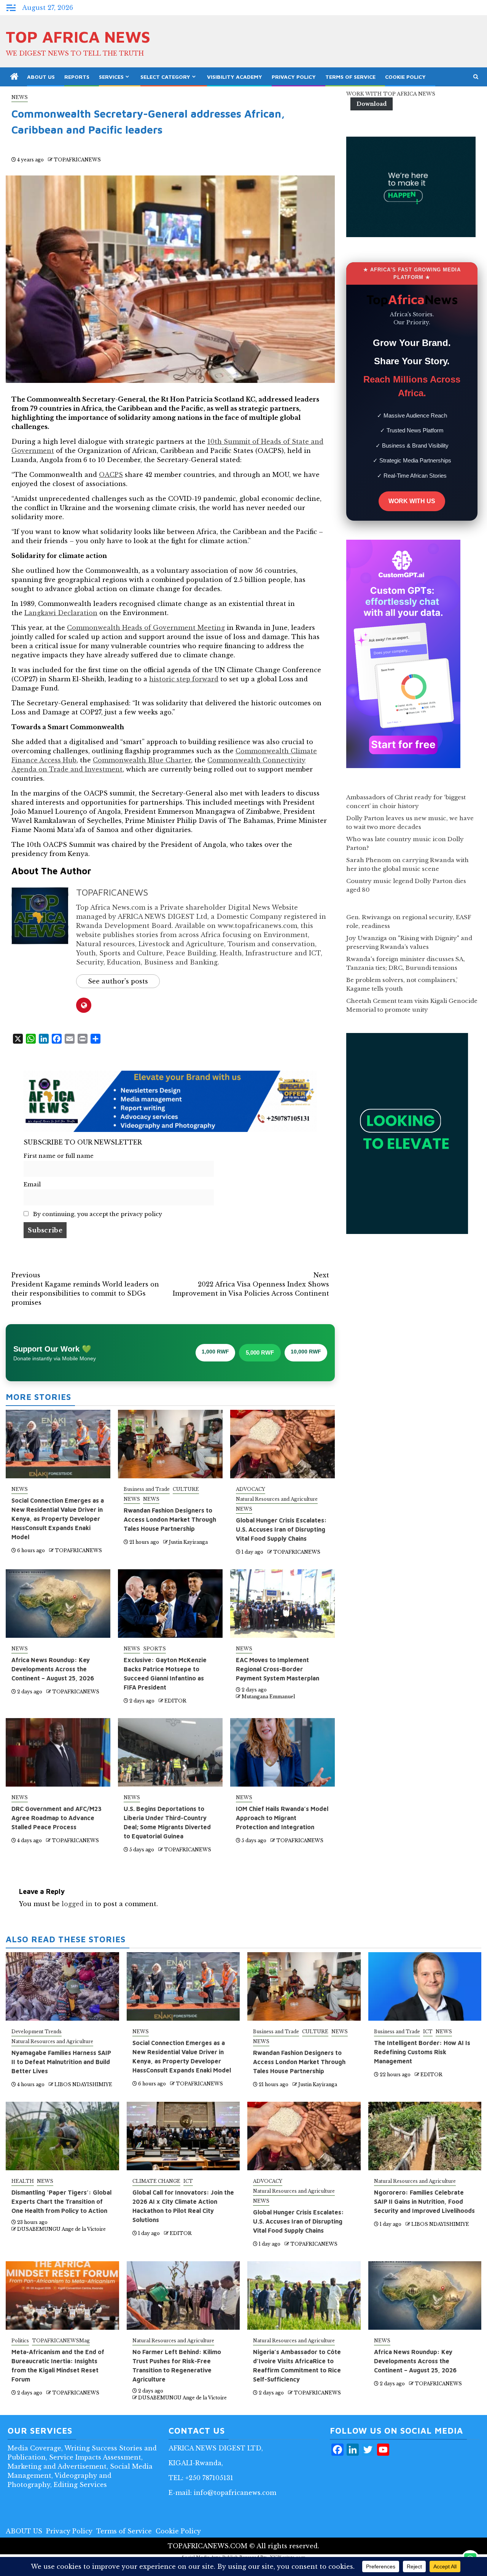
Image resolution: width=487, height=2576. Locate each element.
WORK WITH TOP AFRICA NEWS (391, 94)
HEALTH (23, 2181)
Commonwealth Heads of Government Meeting (146, 628)
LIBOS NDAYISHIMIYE (83, 2084)
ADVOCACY (251, 1489)
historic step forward (184, 679)
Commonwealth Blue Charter (142, 760)
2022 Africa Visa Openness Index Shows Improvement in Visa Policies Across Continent (251, 1284)
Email (32, 1184)
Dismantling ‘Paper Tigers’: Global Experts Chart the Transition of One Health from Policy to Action (61, 2201)
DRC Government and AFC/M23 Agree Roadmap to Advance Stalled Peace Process (56, 1818)
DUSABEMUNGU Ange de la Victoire (61, 2229)
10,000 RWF (306, 1352)
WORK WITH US (412, 501)
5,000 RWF (260, 1353)
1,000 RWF (215, 1352)
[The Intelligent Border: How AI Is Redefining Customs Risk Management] (425, 1986)
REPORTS (77, 77)
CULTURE (186, 1489)
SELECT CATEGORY (165, 77)
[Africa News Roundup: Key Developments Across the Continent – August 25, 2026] (425, 2295)
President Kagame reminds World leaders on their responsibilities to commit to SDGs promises (85, 1289)
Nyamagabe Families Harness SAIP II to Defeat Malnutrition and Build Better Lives (61, 2062)
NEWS (20, 97)
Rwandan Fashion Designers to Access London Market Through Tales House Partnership (170, 1519)
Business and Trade (147, 1489)
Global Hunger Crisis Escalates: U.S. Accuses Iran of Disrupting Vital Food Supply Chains (281, 1529)
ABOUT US (41, 77)
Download (372, 104)
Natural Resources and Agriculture (277, 1499)
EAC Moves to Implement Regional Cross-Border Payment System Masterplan (278, 1669)
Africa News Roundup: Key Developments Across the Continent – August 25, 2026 (53, 1669)
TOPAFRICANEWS (77, 160)
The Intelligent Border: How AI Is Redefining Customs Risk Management (422, 2052)
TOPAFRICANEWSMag (61, 2341)
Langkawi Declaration (61, 613)
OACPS (111, 475)
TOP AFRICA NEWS (78, 37)
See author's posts (118, 981)
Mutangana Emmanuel (268, 1697)
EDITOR (175, 1701)
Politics (20, 2341)
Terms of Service (350, 77)
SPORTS (154, 1649)
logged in (77, 1904)
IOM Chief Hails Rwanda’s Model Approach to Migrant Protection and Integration (282, 1818)
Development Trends (37, 2032)
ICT (428, 2032)
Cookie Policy (405, 77)
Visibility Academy (235, 77)
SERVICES (111, 77)
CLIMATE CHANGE (156, 2181)
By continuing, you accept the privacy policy (97, 1214)
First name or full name (59, 1156)
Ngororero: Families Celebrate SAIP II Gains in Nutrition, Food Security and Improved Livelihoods (424, 2201)
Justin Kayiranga (188, 1542)
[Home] (14, 77)
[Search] (476, 77)
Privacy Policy (294, 77)
